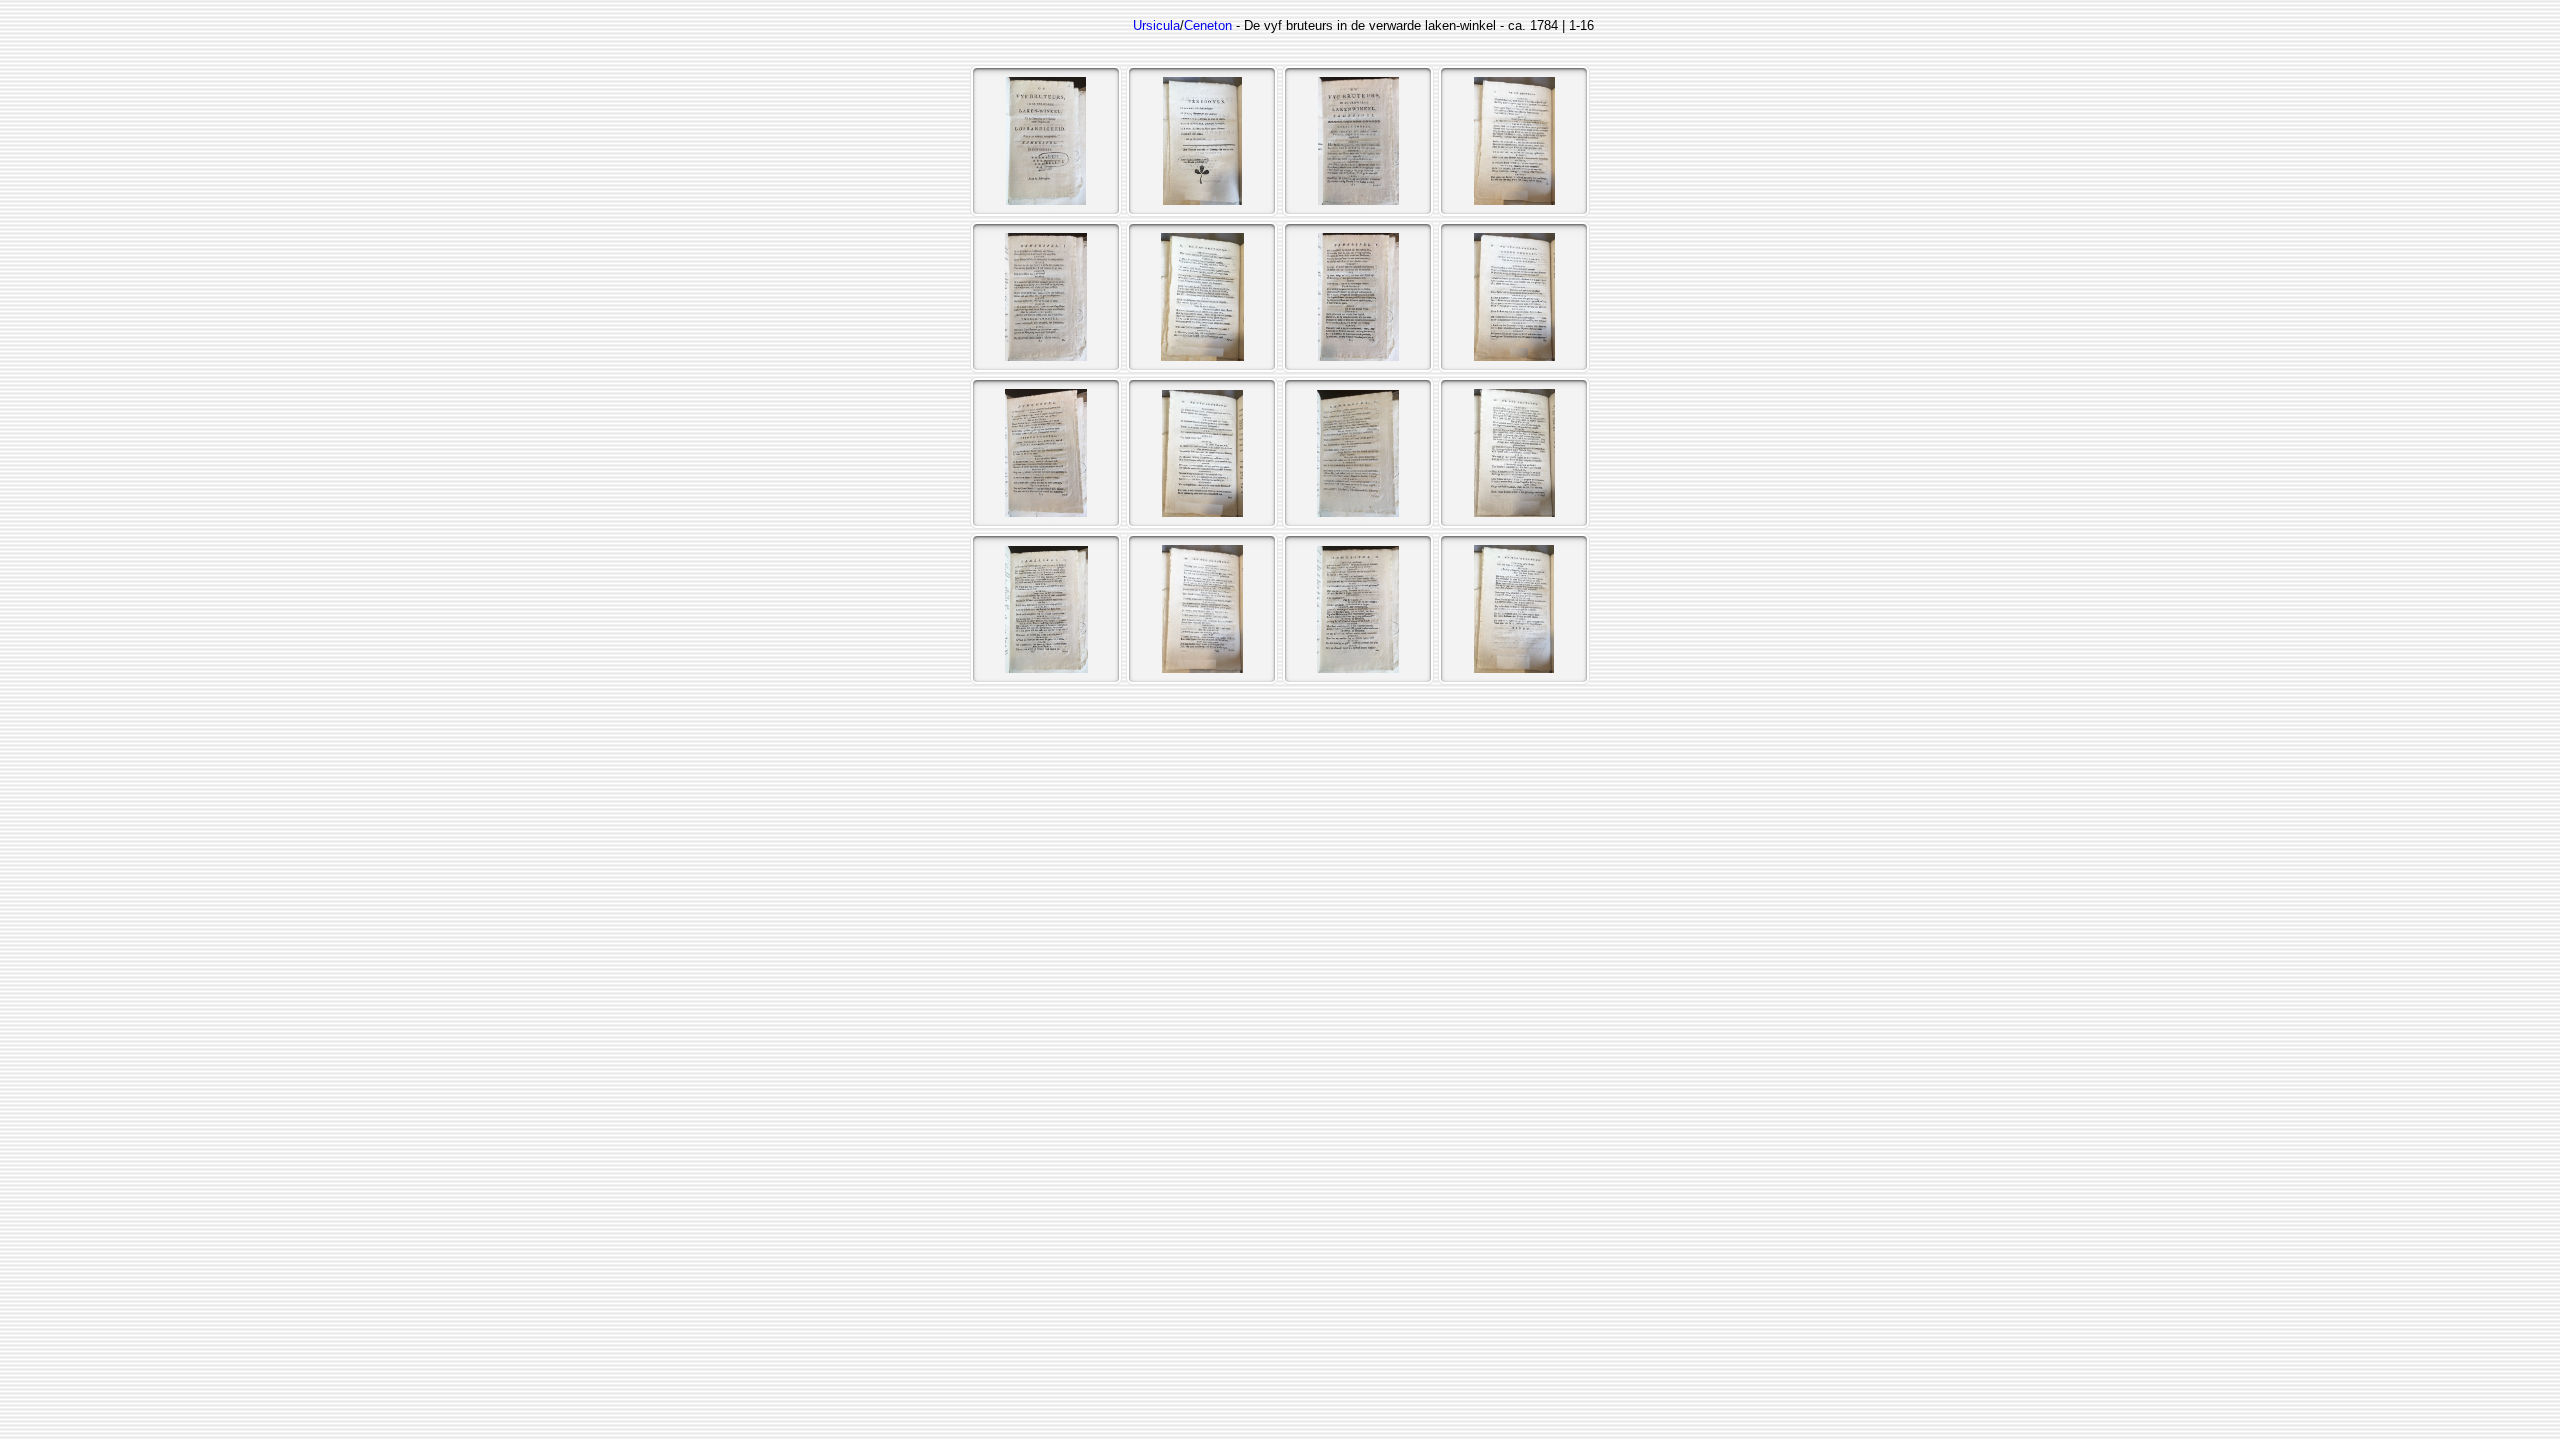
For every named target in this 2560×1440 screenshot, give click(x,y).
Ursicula (1156, 25)
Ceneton (1208, 25)
